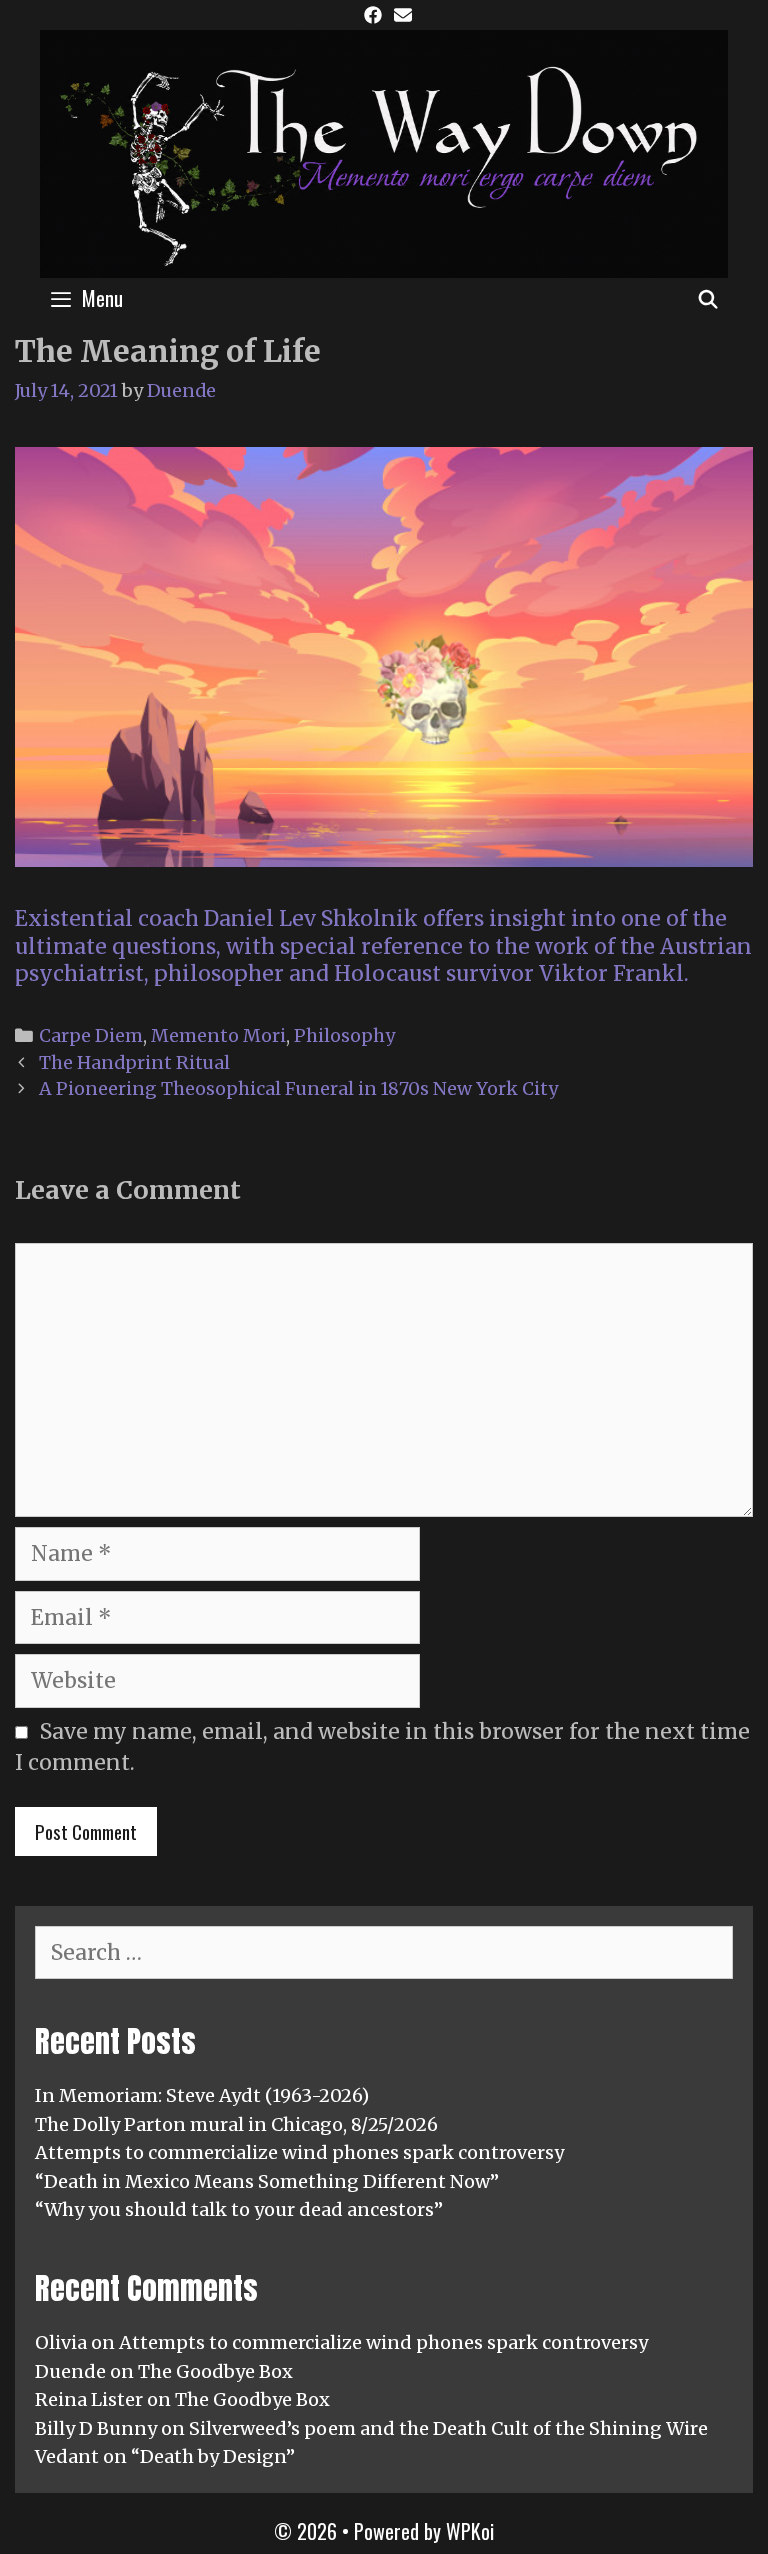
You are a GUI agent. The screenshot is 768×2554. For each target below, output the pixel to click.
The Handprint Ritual (134, 1062)
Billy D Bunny (96, 2428)
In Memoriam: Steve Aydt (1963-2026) (202, 2095)
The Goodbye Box (215, 2371)
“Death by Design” (213, 2456)
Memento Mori (218, 1035)
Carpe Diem (91, 1035)
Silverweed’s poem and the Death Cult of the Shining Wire (448, 2428)
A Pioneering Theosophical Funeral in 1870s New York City (298, 1088)
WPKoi (470, 2531)
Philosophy (344, 1035)
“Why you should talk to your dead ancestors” (239, 2209)
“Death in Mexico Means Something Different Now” (267, 2181)
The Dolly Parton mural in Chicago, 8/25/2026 (236, 2124)
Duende (70, 2371)
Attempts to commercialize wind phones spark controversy (299, 2152)
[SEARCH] (708, 298)
